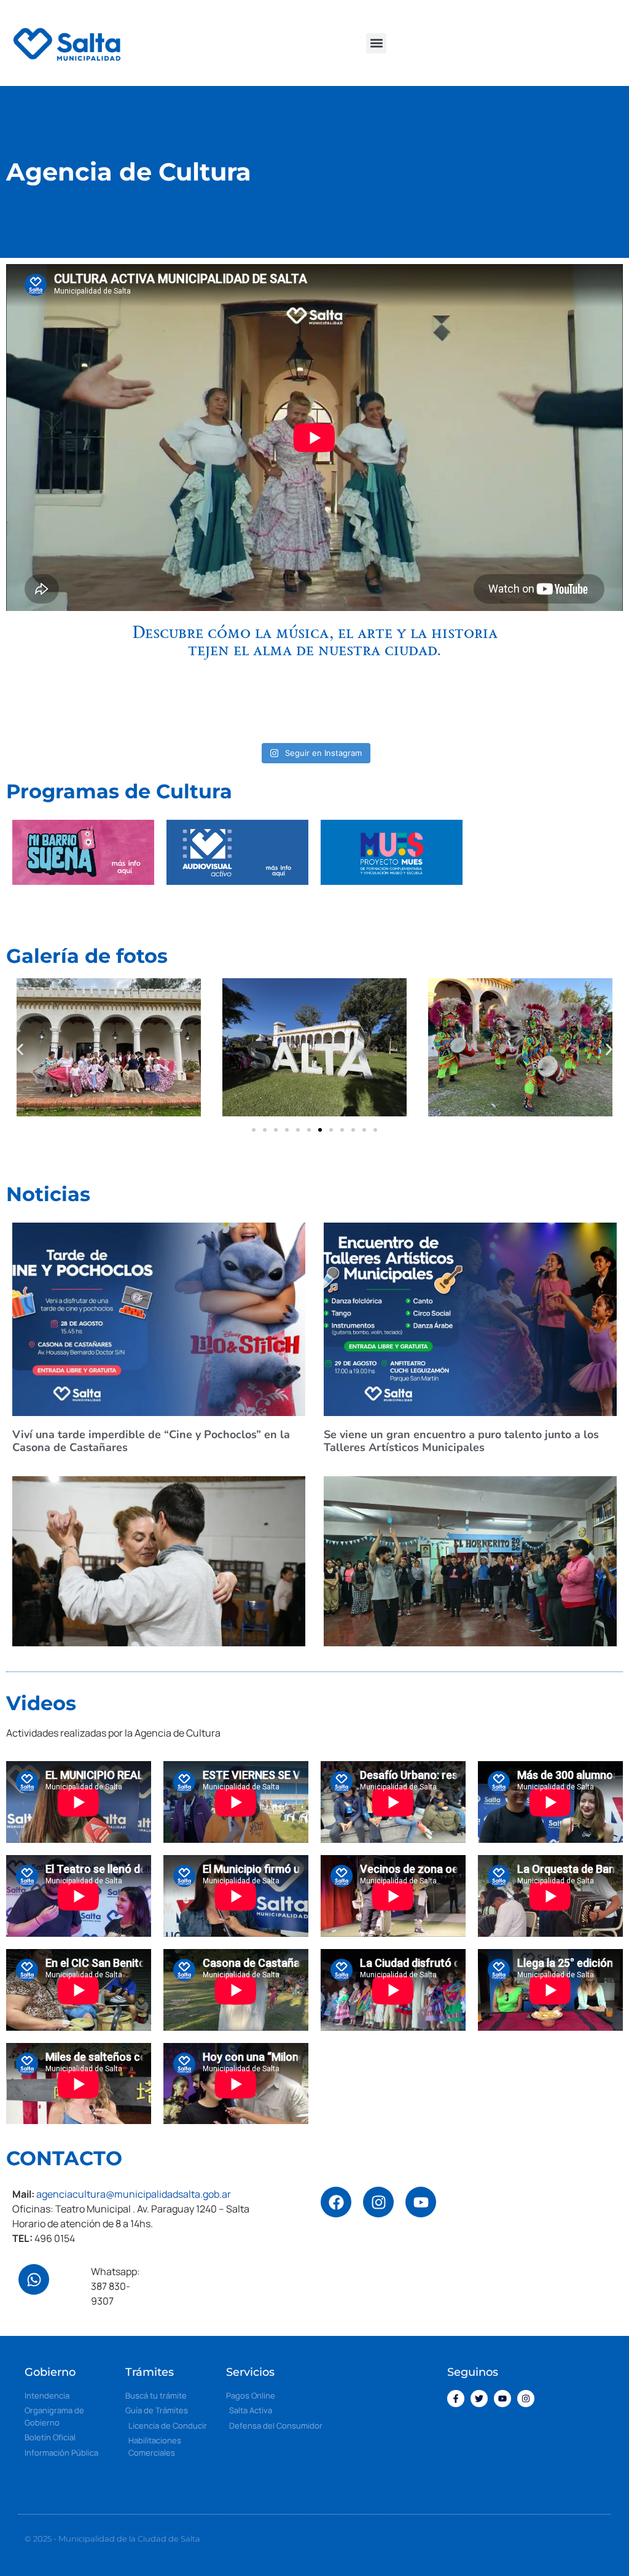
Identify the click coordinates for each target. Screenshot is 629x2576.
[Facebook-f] (456, 2399)
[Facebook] (336, 2202)
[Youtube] (502, 2399)
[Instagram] (378, 2202)
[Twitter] (479, 2399)
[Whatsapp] (34, 2279)
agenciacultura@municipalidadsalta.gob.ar (134, 2194)
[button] (376, 43)
